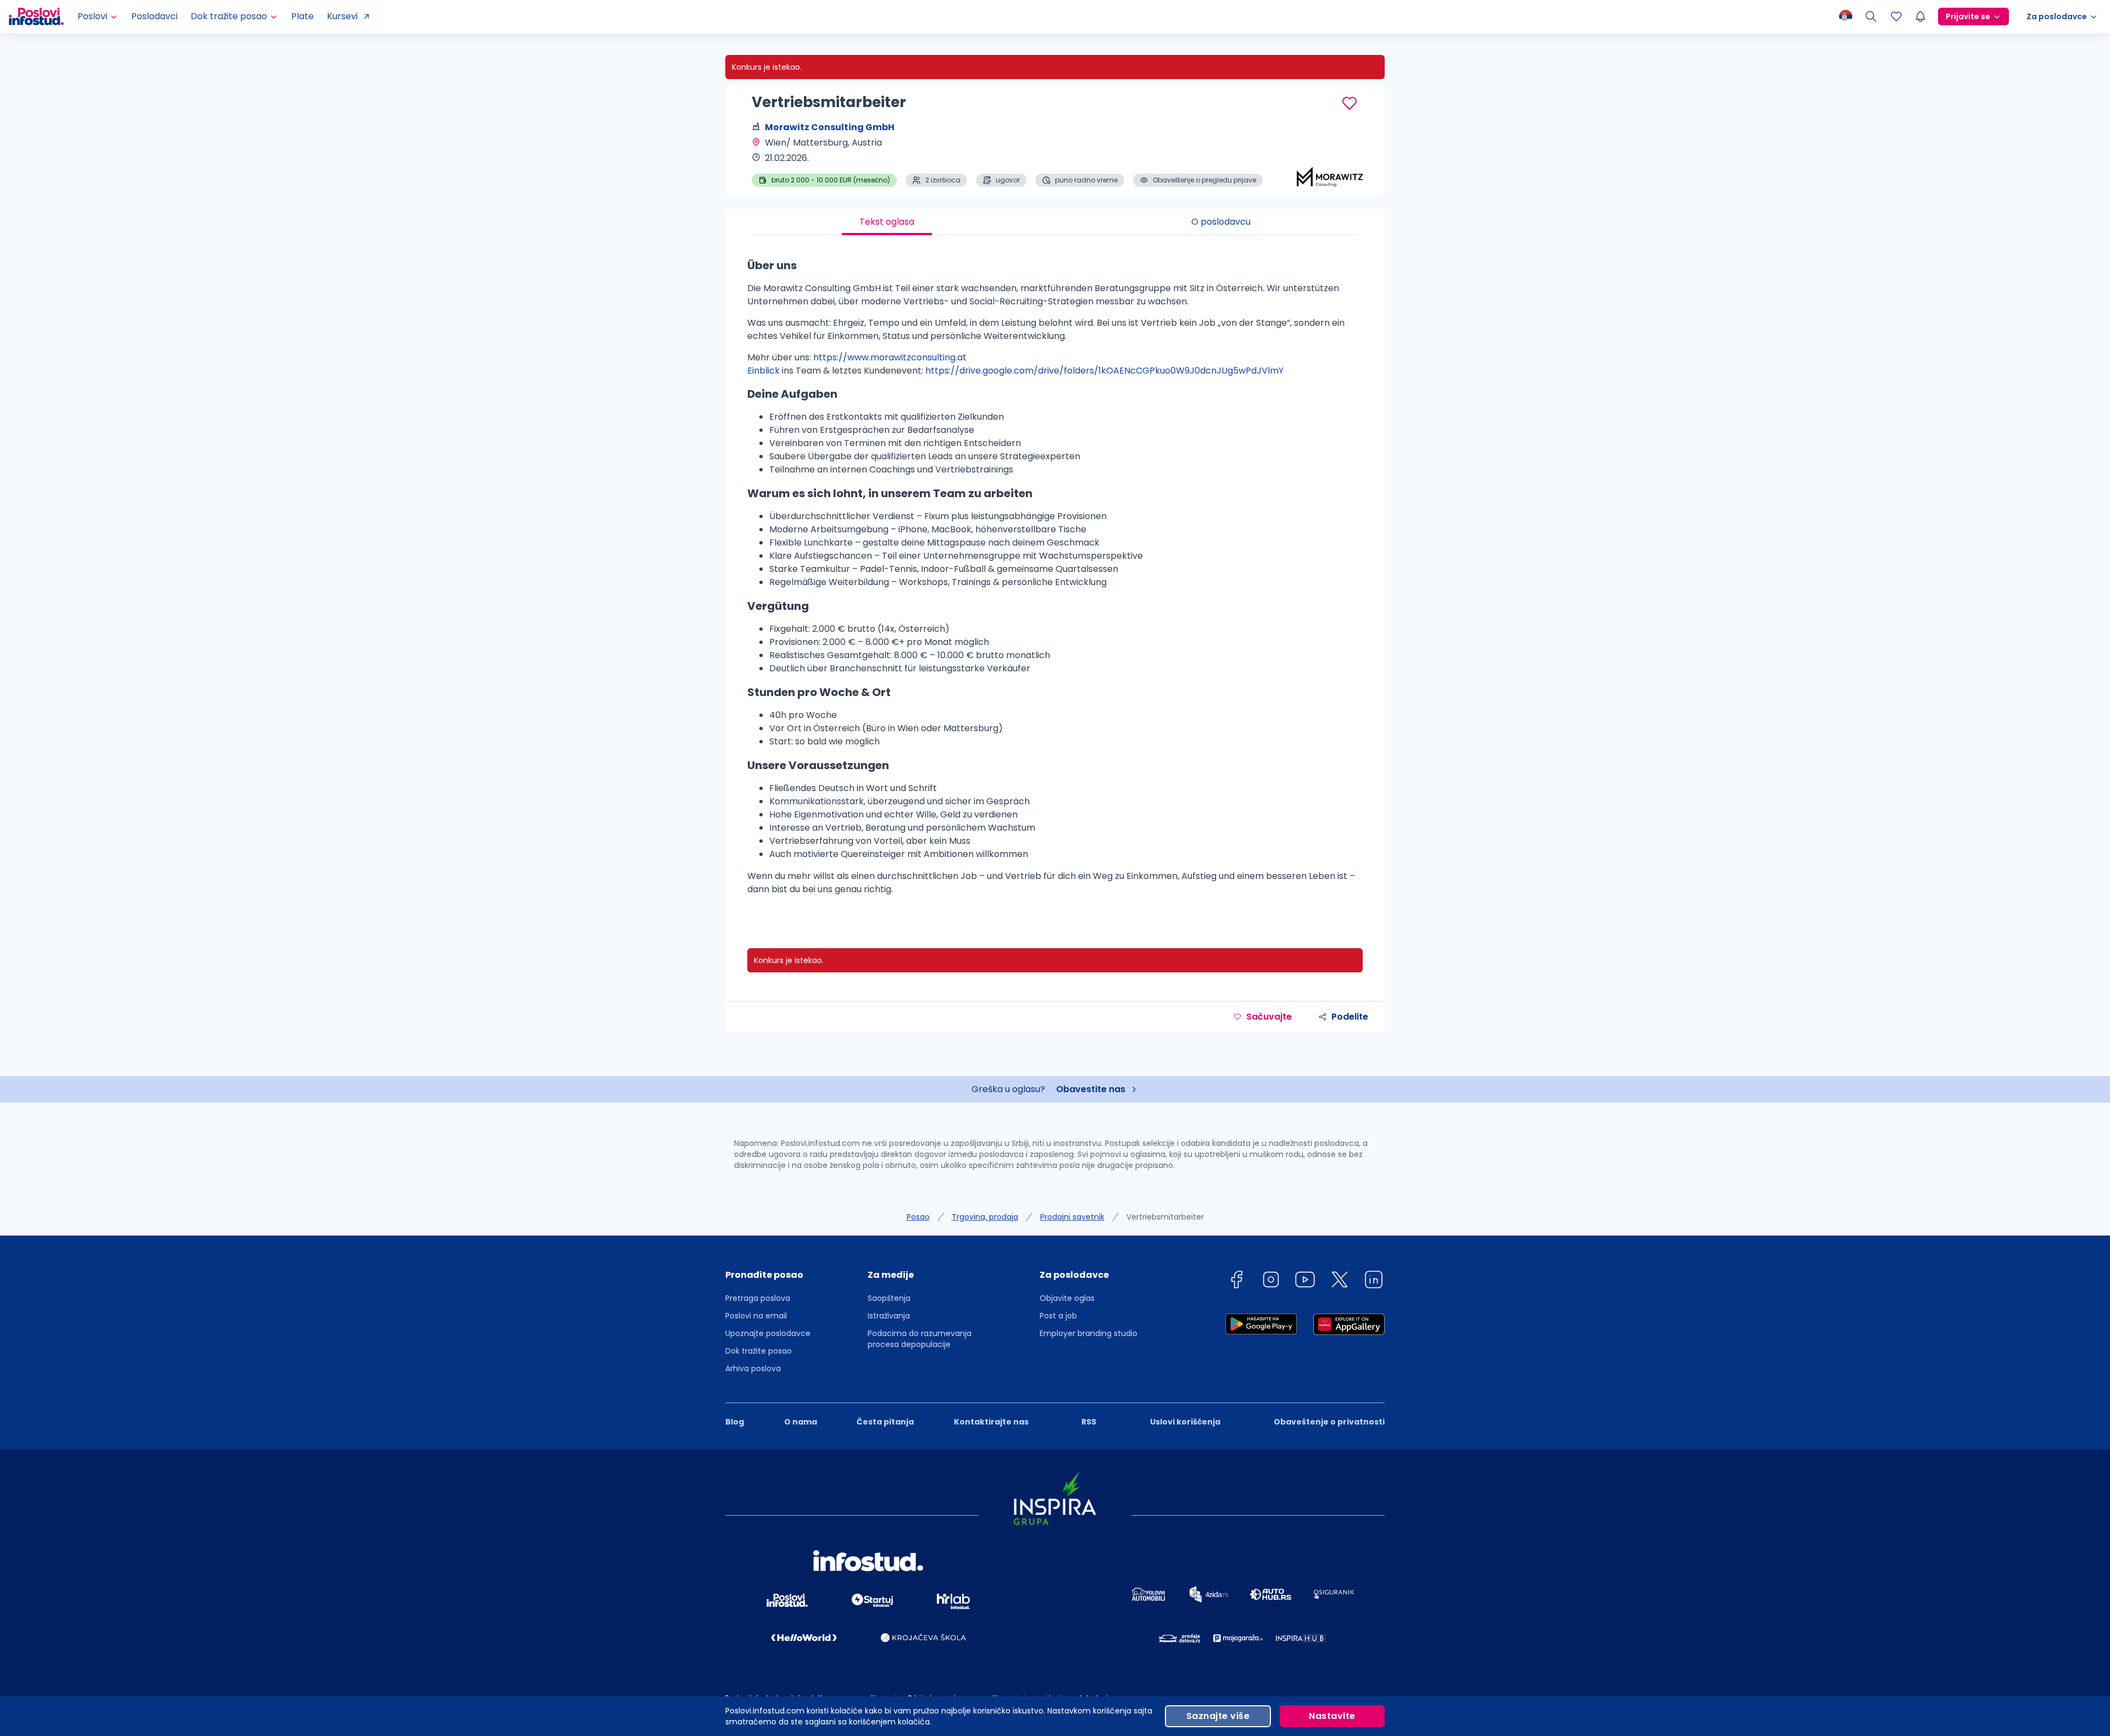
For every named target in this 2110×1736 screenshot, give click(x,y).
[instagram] (1271, 1281)
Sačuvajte (1269, 1017)
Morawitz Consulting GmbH (830, 127)
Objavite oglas (1067, 1298)
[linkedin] (1374, 1281)
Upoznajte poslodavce (768, 1333)
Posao (918, 1217)
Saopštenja (889, 1298)
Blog (735, 1422)
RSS (1089, 1422)
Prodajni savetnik (1072, 1217)
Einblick (764, 371)
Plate (302, 16)
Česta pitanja (885, 1422)
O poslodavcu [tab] (1221, 222)
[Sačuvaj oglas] (1350, 103)
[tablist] (1055, 222)
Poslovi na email (756, 1316)
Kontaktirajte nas (991, 1422)
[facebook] (1236, 1281)
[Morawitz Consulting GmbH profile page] (1330, 159)
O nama (801, 1422)
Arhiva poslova (753, 1368)
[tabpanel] (1055, 581)
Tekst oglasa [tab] (887, 222)
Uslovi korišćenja (1185, 1422)
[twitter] (1340, 1281)
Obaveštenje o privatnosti (1329, 1422)
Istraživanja (889, 1316)
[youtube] (1305, 1281)
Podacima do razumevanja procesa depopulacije (920, 1339)
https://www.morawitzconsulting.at (890, 357)
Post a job (1058, 1316)
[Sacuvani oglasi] (1896, 16)
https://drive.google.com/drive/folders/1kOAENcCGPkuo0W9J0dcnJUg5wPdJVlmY (1104, 371)
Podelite (1350, 1017)
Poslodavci (154, 16)
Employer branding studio (1089, 1333)
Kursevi (342, 16)
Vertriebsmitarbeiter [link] (1165, 1217)
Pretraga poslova (758, 1298)
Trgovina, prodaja (985, 1217)
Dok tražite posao (759, 1351)
